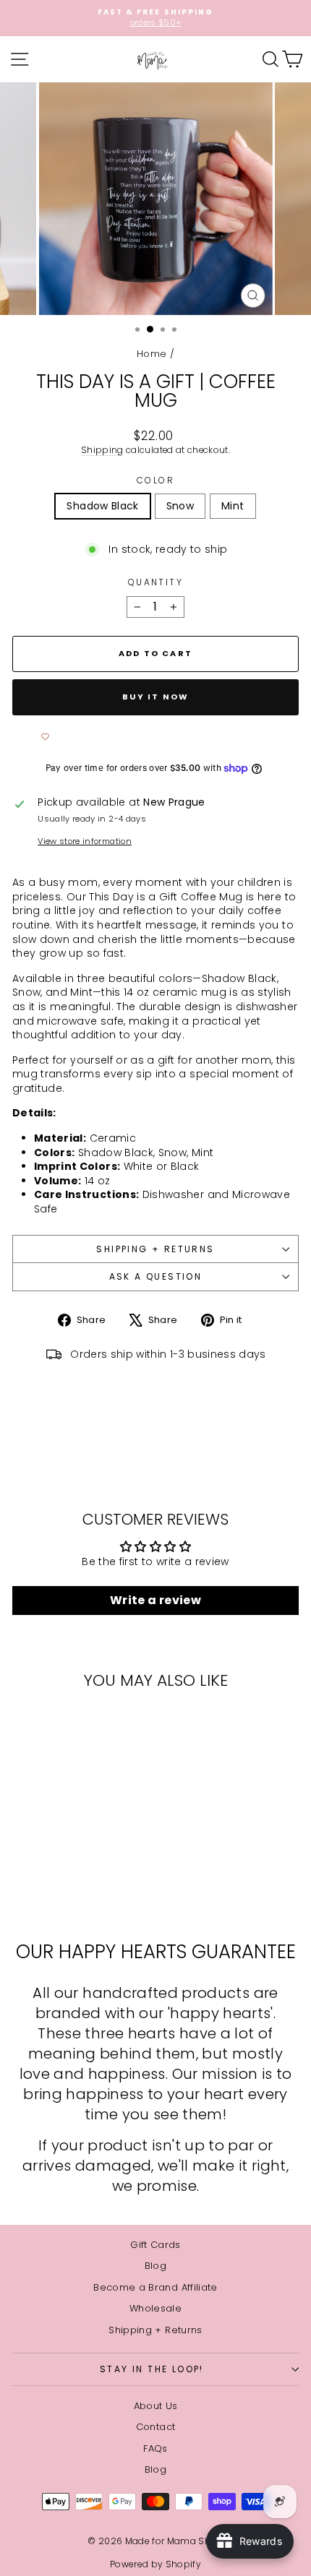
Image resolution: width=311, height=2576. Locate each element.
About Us (156, 2406)
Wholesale (155, 2308)
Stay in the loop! (152, 2369)
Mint (233, 506)
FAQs (155, 2448)
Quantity (155, 582)
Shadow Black (102, 506)
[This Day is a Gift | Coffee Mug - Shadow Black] (50, 1893)
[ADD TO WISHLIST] (45, 737)
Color (155, 481)
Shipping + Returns (155, 1249)
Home (152, 354)
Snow (180, 506)
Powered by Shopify (155, 2564)
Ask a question (156, 1276)
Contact (155, 2427)
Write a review (155, 1600)
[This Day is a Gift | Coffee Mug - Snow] (67, 1893)
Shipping (102, 450)
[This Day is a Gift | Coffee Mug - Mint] (84, 1893)
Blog (155, 2266)
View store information (85, 841)
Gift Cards (155, 2245)
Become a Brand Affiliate (155, 2287)
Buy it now (156, 697)
